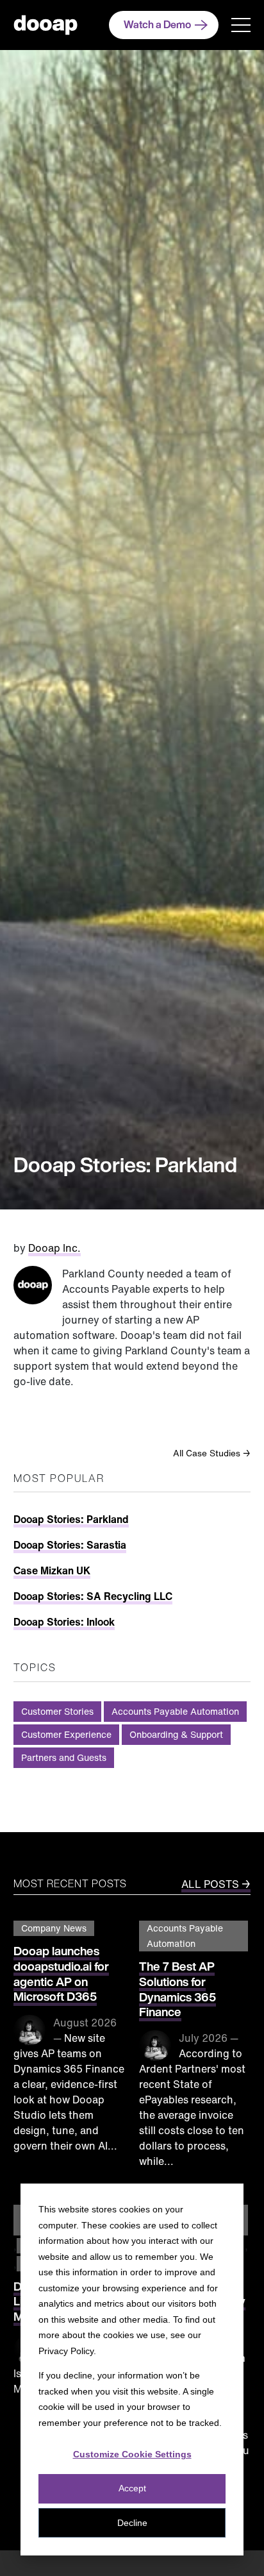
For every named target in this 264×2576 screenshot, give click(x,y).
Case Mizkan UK (52, 1570)
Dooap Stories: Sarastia (70, 1545)
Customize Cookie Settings (132, 2454)
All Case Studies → (212, 1453)
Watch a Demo (157, 24)
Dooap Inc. (54, 1248)
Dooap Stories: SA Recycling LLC (93, 1596)
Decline (132, 2523)
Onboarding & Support (176, 1734)
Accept (132, 2488)
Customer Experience (66, 1734)
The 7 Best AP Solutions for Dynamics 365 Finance (177, 1989)
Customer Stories (57, 1711)
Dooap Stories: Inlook (64, 1622)
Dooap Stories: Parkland (71, 1519)
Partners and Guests (64, 1757)
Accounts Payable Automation (175, 1711)
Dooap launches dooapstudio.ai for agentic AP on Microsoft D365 (61, 1974)
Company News (54, 1928)
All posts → (216, 1884)
